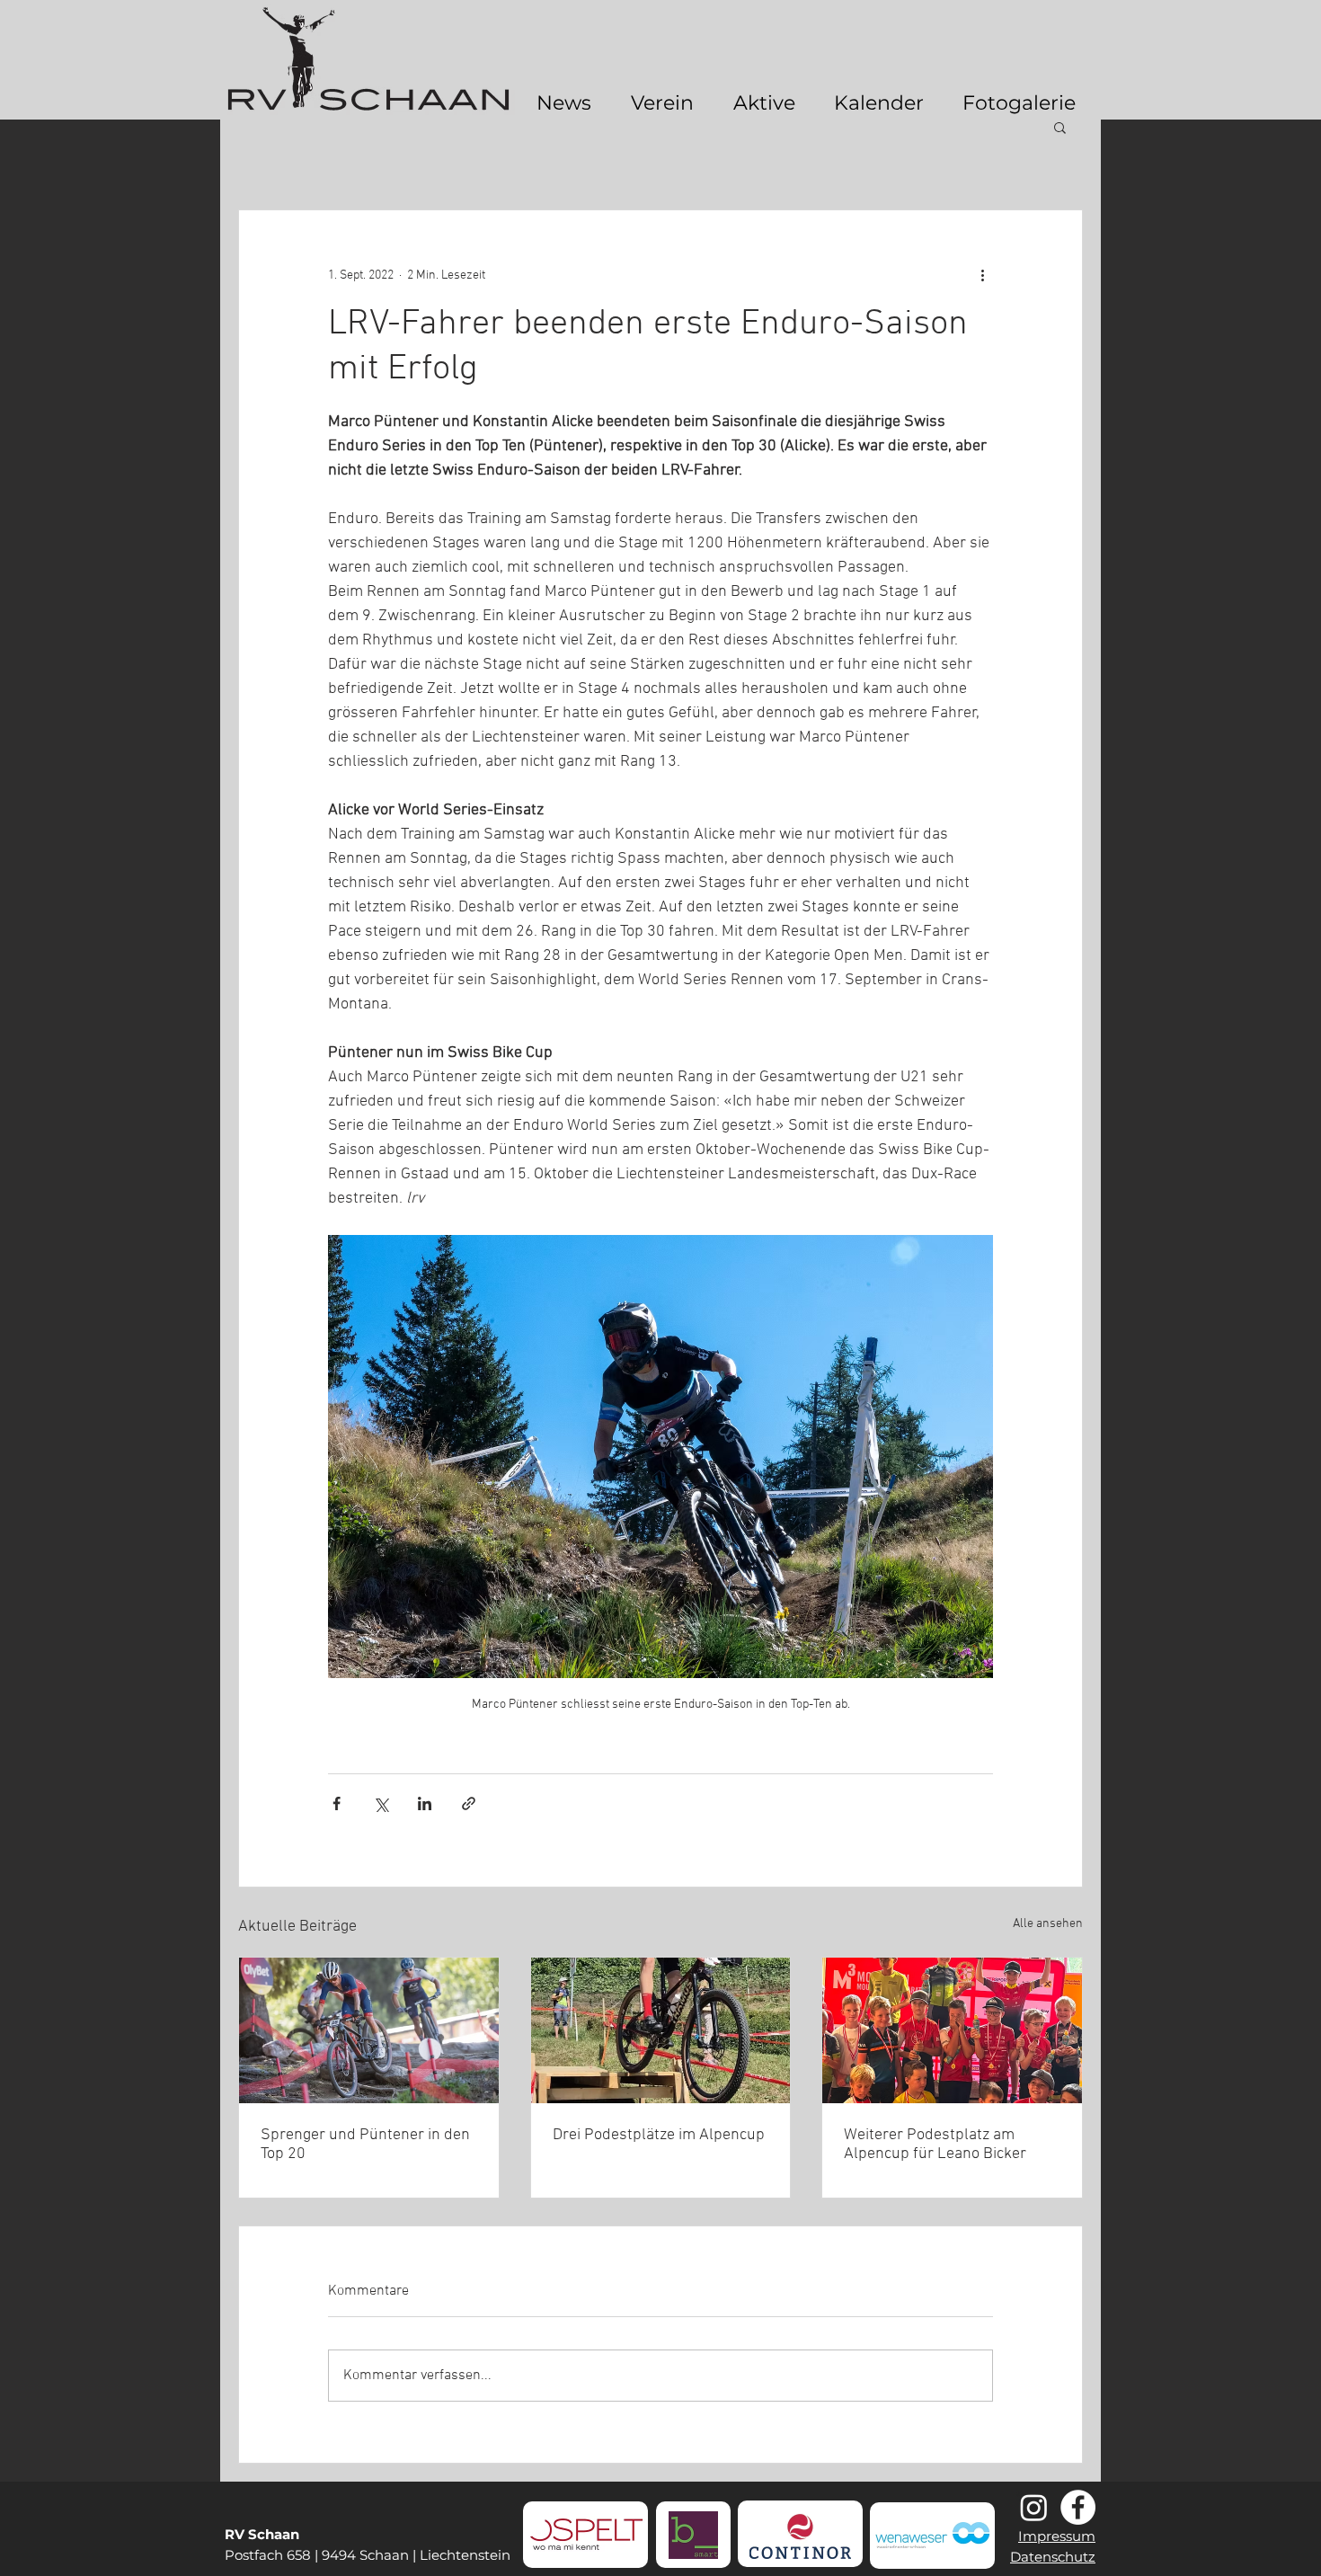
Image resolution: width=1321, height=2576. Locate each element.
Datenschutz (1053, 2557)
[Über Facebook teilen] (337, 1803)
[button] (1060, 127)
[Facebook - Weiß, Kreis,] (1078, 2507)
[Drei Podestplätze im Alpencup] (661, 2030)
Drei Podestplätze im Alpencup (659, 2135)
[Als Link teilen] (469, 1803)
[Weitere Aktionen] (982, 275)
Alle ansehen (1048, 1924)
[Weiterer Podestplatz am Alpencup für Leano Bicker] (952, 2030)
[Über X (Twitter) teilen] (381, 1803)
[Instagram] (1034, 2507)
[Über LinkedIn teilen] (425, 1803)
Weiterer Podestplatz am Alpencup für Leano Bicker (935, 2145)
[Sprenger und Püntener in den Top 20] (369, 2030)
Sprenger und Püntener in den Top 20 (365, 2145)
